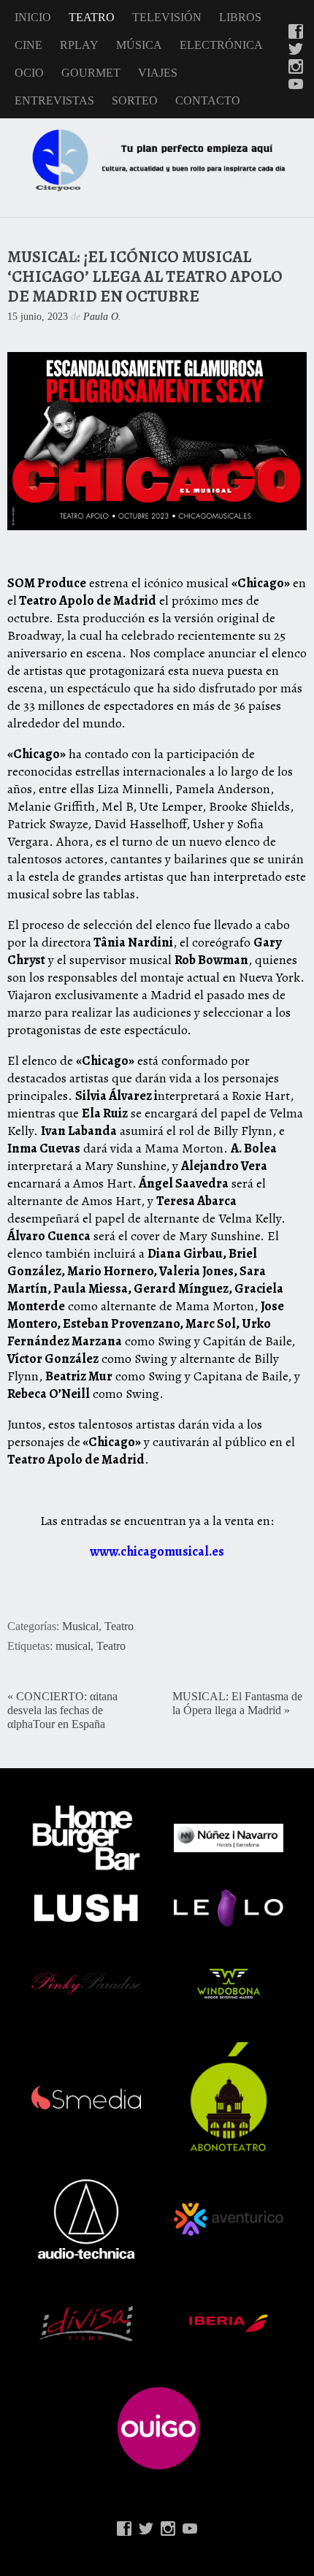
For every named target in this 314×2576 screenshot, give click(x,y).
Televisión (167, 17)
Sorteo (135, 100)
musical (73, 1646)
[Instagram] (296, 68)
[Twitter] (296, 50)
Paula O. (102, 316)
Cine (28, 45)
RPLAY (79, 45)
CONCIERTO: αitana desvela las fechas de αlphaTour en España (62, 1711)
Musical (80, 1627)
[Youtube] (296, 85)
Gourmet (91, 73)
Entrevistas (54, 100)
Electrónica (221, 45)
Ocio (29, 73)
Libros (240, 17)
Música (139, 45)
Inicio (33, 17)
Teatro (92, 17)
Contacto (208, 100)
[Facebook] (296, 33)
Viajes (158, 73)
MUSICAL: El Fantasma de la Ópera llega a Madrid (237, 1704)
